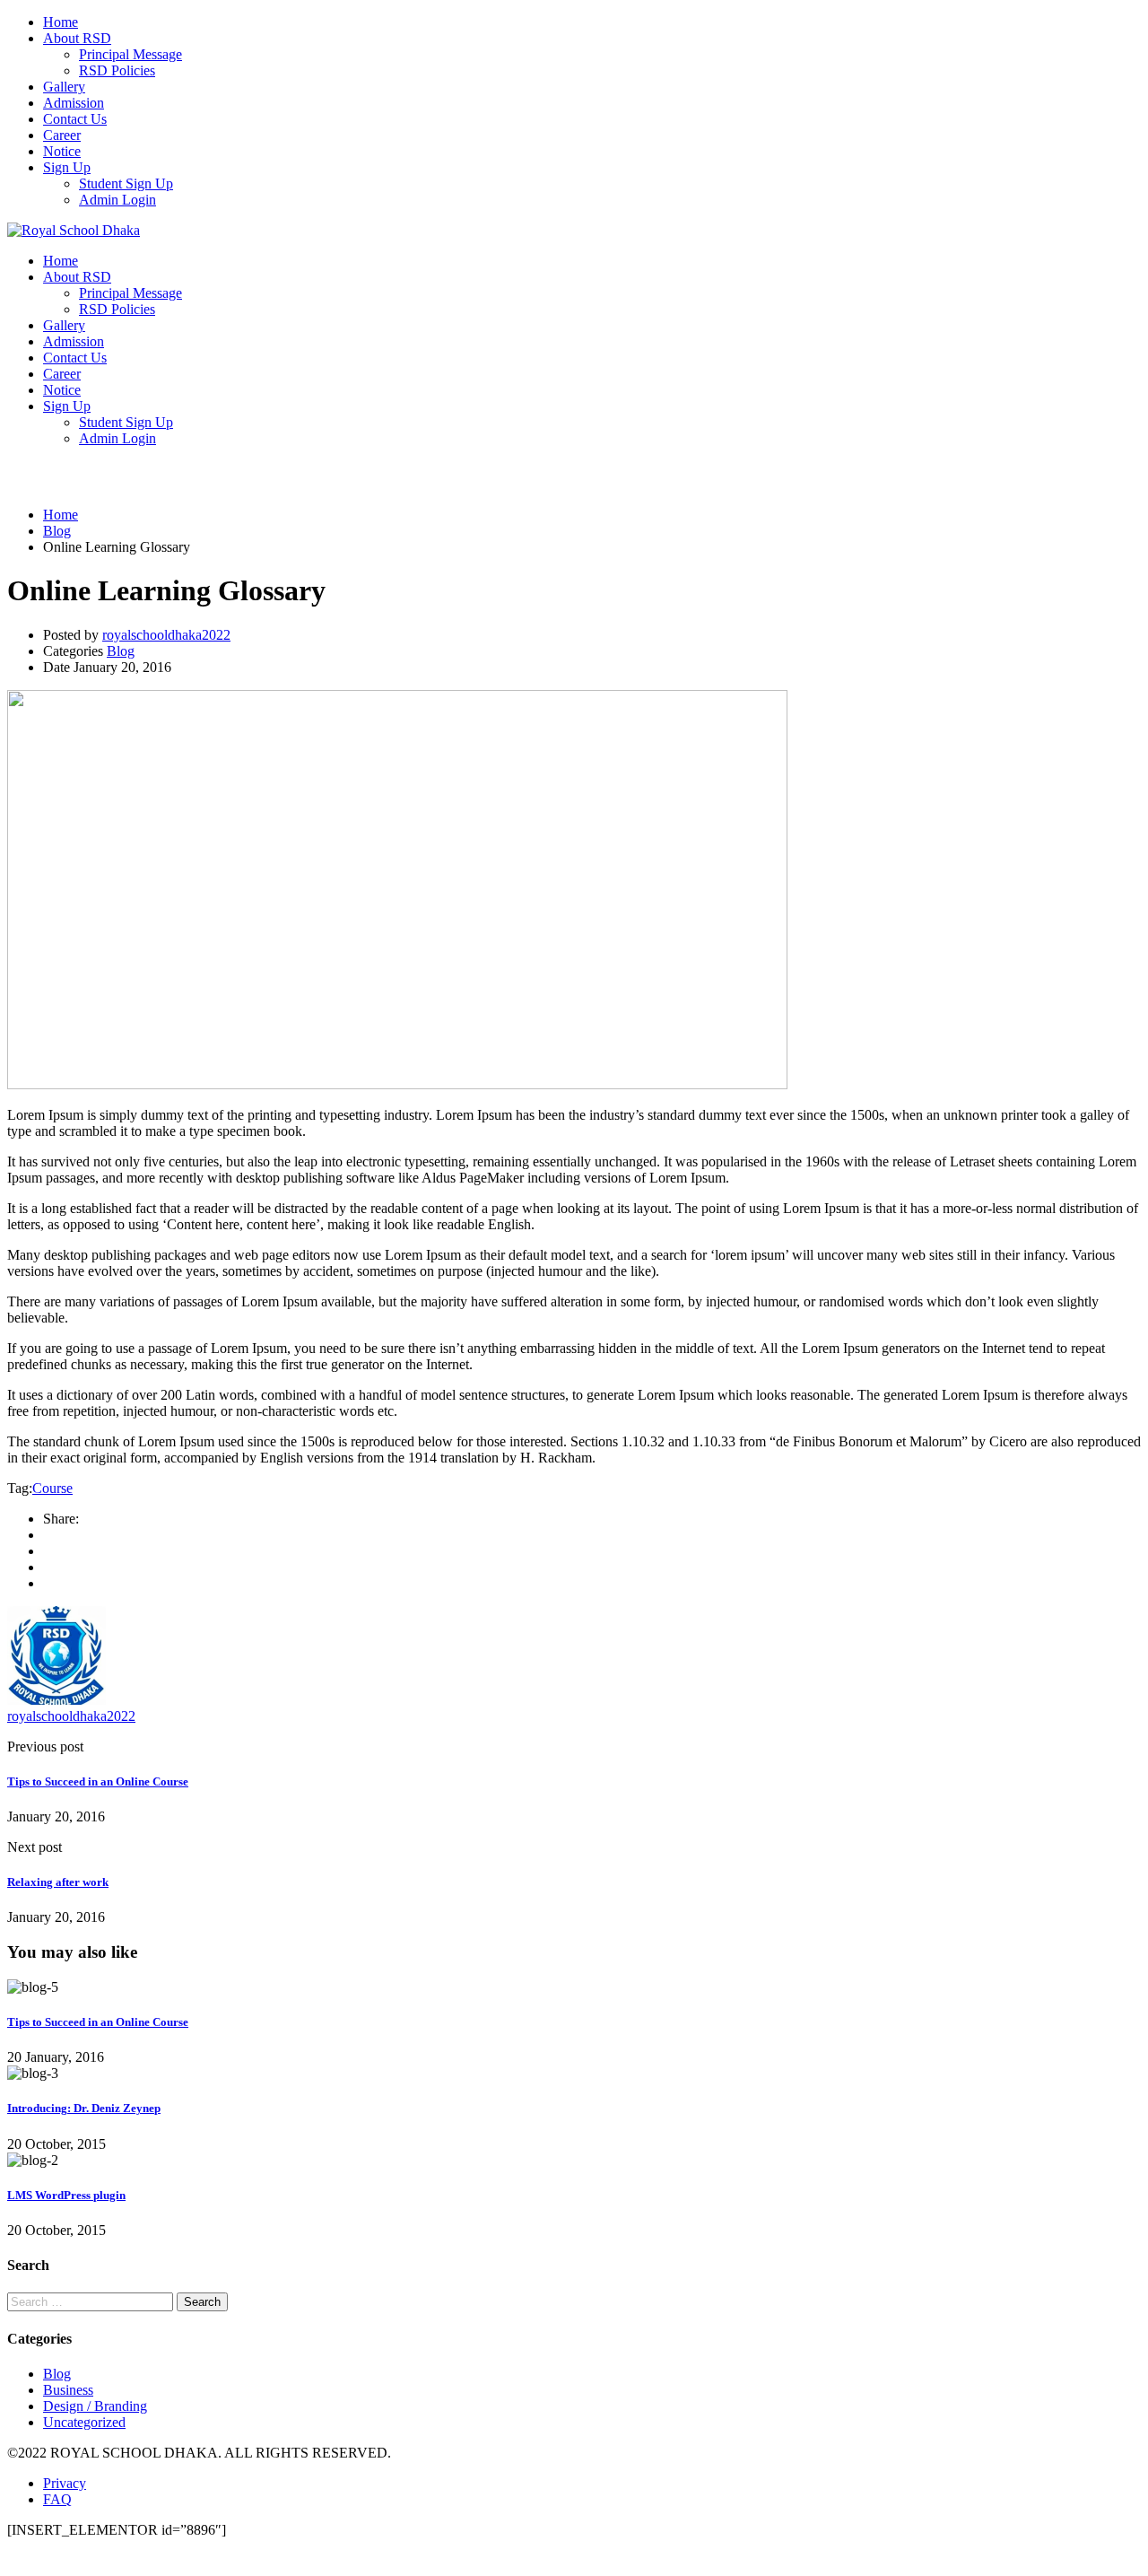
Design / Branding (95, 2406)
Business (68, 2390)
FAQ (57, 2499)
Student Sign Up (126, 183)
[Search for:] (92, 2301)
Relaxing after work (58, 1882)
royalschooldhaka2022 (166, 635)
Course (52, 1488)
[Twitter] (48, 1567)
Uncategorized (84, 2422)
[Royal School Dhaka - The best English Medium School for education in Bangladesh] (74, 230)
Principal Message (130, 54)
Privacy (65, 2483)
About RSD (77, 38)
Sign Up (67, 167)
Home (61, 22)
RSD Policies (117, 70)
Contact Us (75, 119)
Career (62, 135)
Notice (62, 151)
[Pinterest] (48, 1583)
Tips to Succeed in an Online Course (98, 1781)
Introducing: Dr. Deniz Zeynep (84, 2108)
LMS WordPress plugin (66, 2195)
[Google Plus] (48, 1551)
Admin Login (117, 200)
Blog (121, 651)
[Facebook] (48, 1535)
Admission (74, 103)
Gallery (64, 87)
